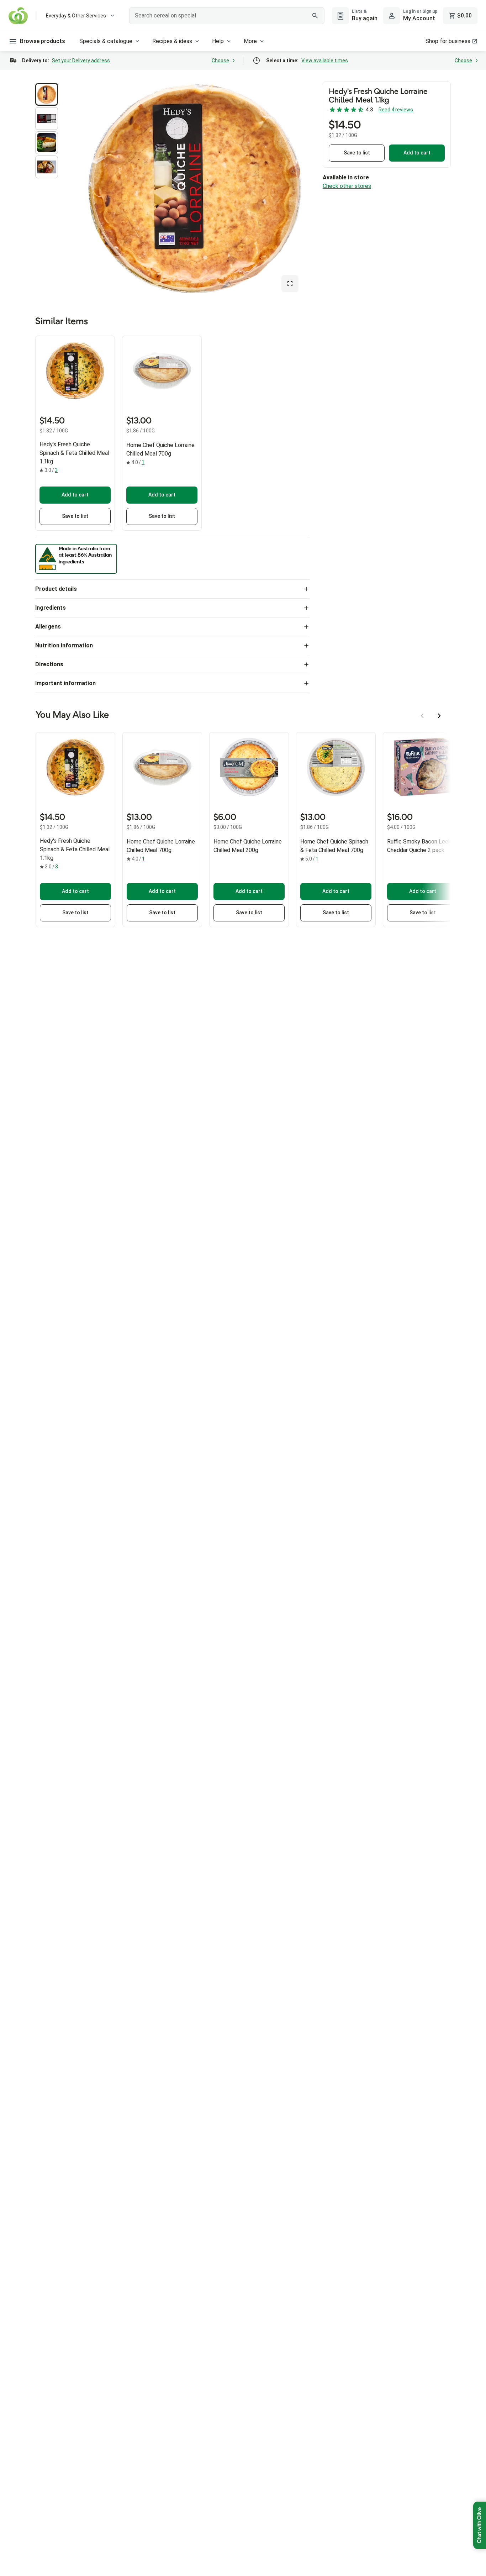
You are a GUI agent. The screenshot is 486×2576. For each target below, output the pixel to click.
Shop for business (448, 41)
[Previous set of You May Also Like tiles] (422, 716)
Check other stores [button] (347, 186)
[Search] (315, 16)
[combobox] (227, 16)
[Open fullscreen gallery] (290, 284)
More (250, 41)
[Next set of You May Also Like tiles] (439, 716)
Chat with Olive (480, 2525)
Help (218, 41)
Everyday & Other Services (76, 16)
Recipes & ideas (172, 41)
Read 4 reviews (396, 110)
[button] (47, 94)
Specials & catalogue (106, 41)
